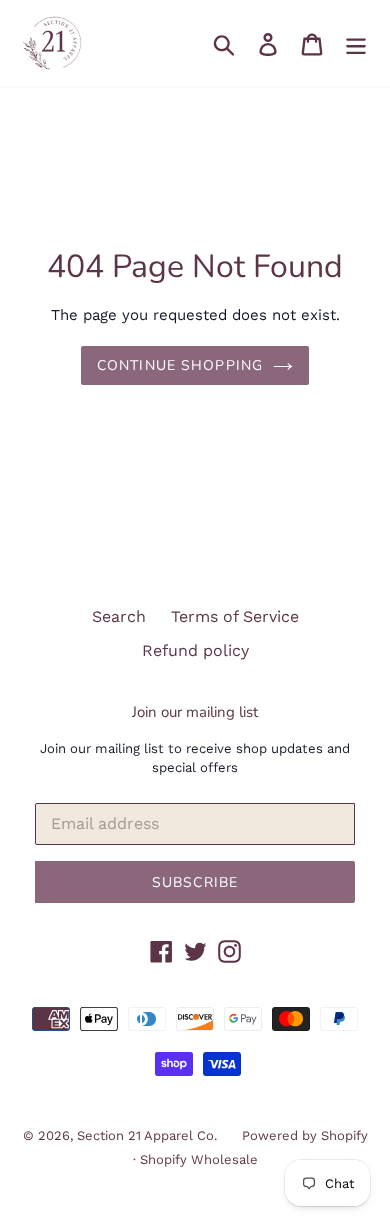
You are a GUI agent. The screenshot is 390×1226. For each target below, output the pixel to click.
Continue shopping (180, 365)
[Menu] (356, 43)
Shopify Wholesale (199, 1159)
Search (119, 616)
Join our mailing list (195, 712)
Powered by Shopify (305, 1135)
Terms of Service (235, 616)
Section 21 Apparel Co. (147, 1135)
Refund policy (195, 650)
